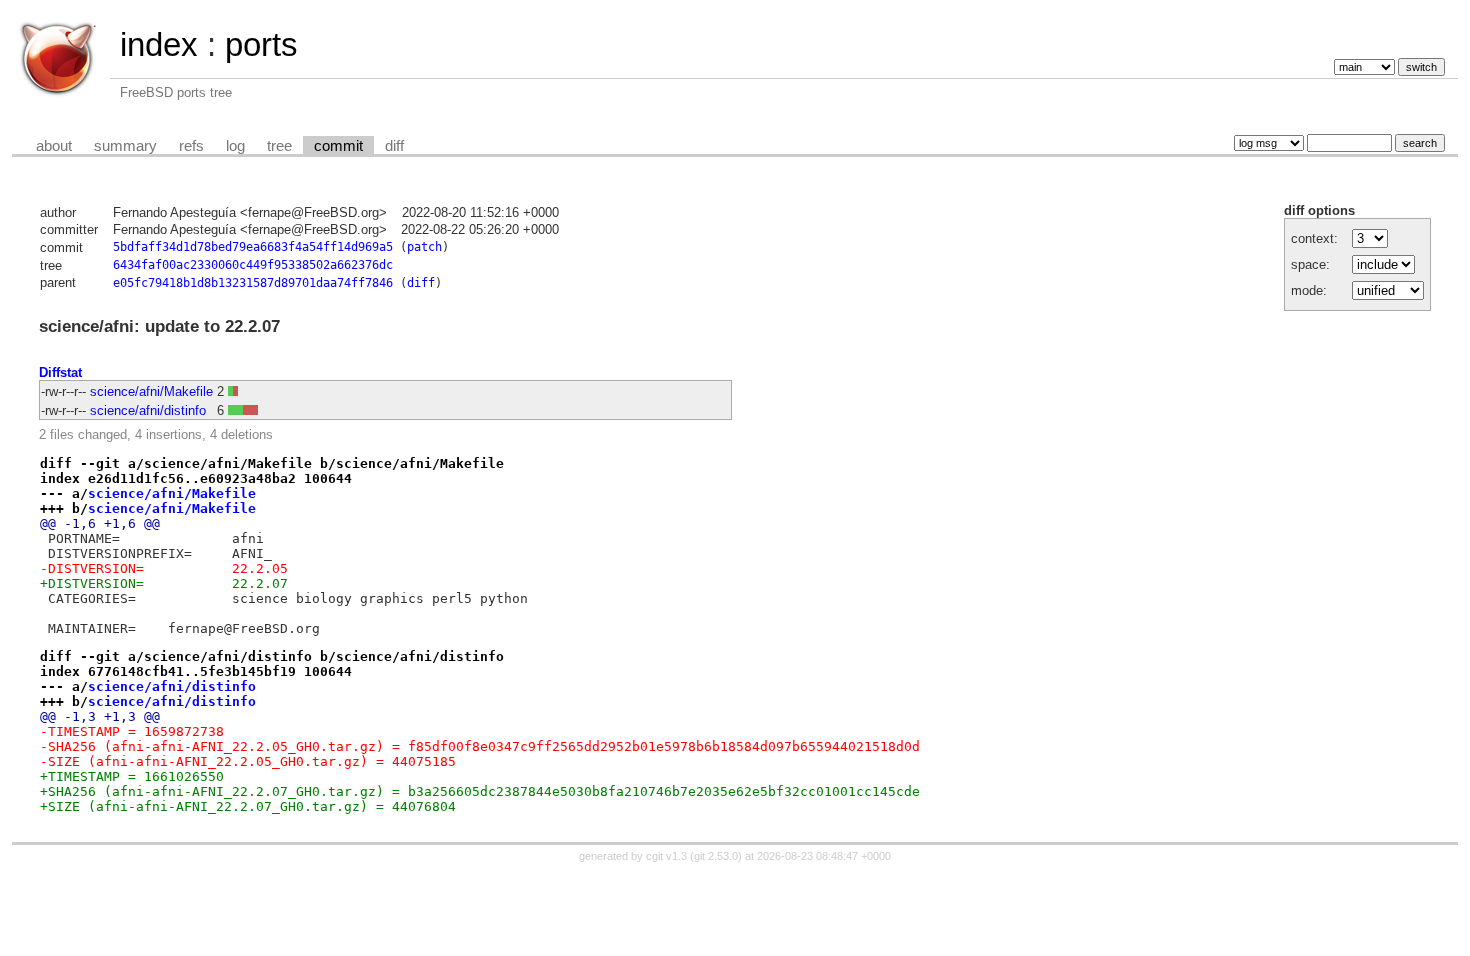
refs (191, 146)
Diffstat (60, 372)
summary (125, 146)
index (159, 44)
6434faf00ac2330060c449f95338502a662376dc (253, 265)
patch (424, 247)
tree (279, 146)
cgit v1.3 (666, 856)
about (54, 146)
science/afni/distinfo (148, 410)
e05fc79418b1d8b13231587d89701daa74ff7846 (253, 283)
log (235, 146)
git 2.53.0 (716, 856)
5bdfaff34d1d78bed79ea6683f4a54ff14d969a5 (253, 247)
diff (394, 146)
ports (261, 44)
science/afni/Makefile (151, 391)
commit (338, 146)
